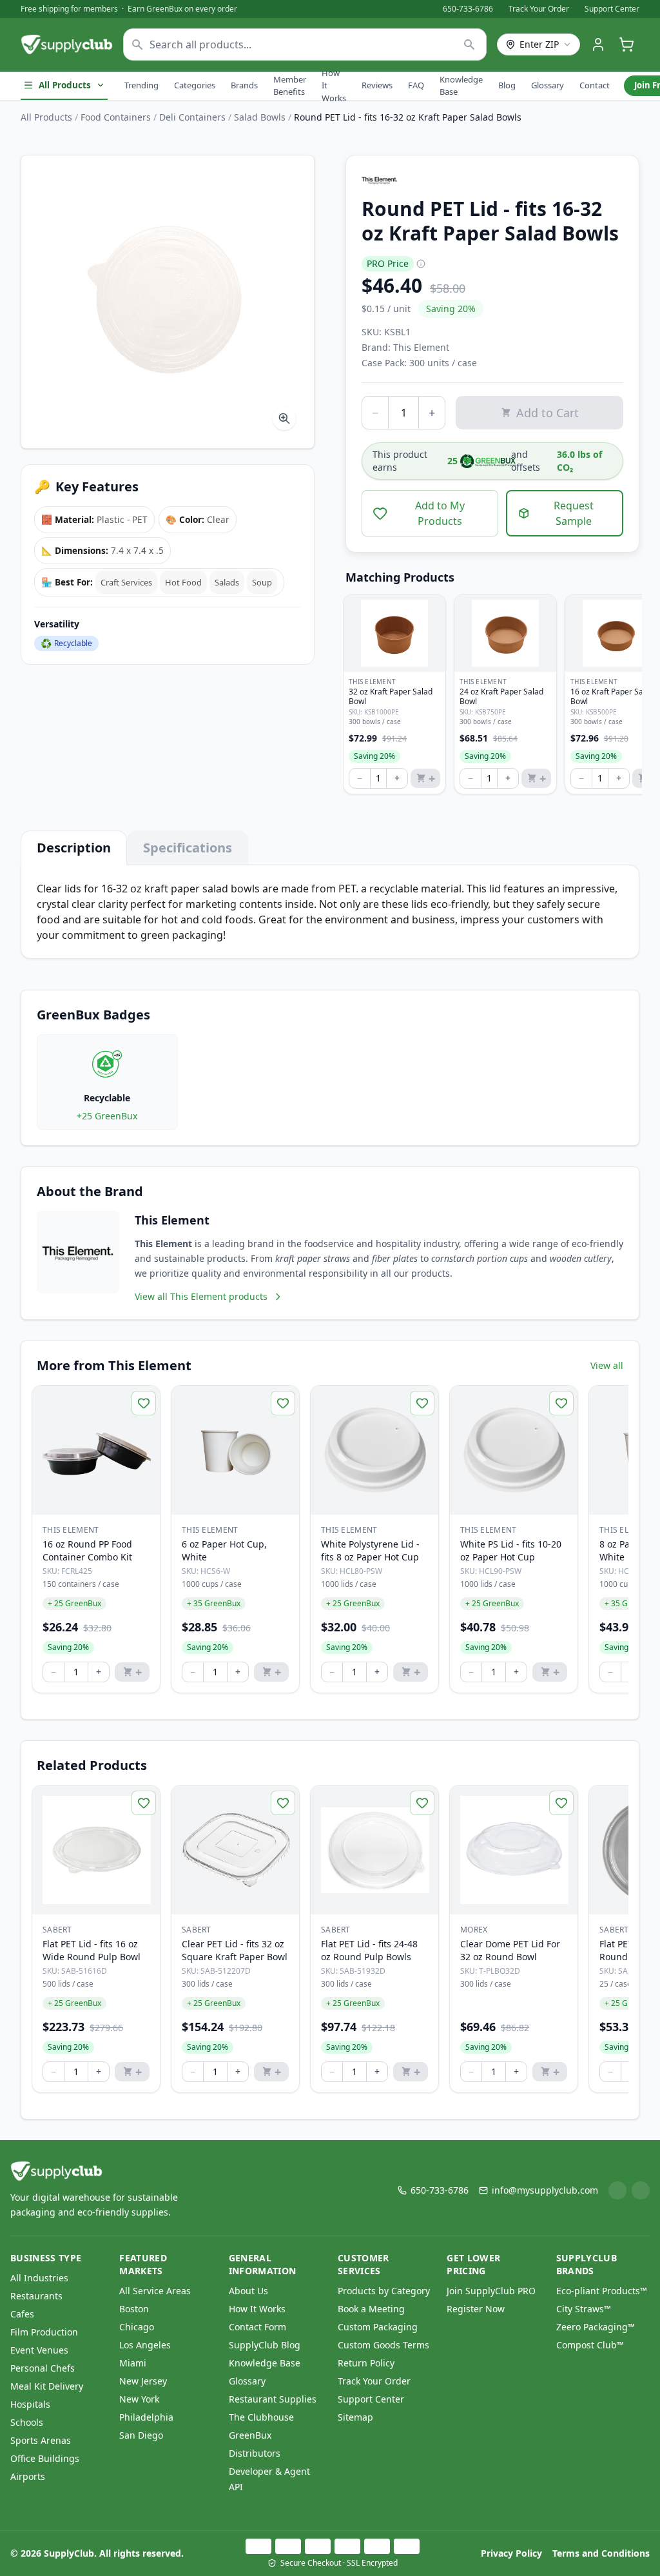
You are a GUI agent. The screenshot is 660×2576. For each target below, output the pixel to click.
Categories (195, 85)
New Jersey (143, 2381)
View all (607, 1365)
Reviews (377, 85)
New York (139, 2399)
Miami (133, 2363)
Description (74, 848)
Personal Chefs (43, 2368)
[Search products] (470, 44)
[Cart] (626, 44)
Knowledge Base (461, 86)
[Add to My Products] (144, 1403)
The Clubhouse (261, 2417)
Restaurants (36, 2296)
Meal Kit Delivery (47, 2386)
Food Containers (116, 117)
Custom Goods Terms (383, 2345)
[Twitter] (641, 2190)
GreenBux (250, 2435)
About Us (248, 2291)
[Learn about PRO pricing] (421, 264)
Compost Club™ (590, 2345)
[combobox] (305, 44)
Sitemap (355, 2417)
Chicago (137, 2327)
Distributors (255, 2453)
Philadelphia (146, 2417)
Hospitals (30, 2404)
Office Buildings (45, 2458)
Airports (28, 2476)
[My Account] (598, 44)
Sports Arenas (41, 2440)
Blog (507, 85)
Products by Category (384, 2291)
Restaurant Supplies (273, 2399)
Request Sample (574, 513)
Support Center (612, 9)
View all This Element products (201, 1296)
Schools (27, 2422)
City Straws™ (584, 2309)
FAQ (416, 85)
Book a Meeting (371, 2309)
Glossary (548, 85)
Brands (244, 85)
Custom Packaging (378, 2327)
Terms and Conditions (601, 2553)
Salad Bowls (260, 117)
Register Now (476, 2309)
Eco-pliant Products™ (602, 2291)
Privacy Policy (511, 2553)
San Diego (141, 2435)
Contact (595, 85)
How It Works (334, 85)
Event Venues (39, 2350)
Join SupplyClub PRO (491, 2291)
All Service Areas (155, 2291)
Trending (141, 85)
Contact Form (257, 2327)
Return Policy (366, 2363)
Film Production (44, 2332)
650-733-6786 (468, 9)
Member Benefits (290, 86)
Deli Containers (192, 117)
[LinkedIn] (617, 2190)
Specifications (188, 848)
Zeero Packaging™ (596, 2327)
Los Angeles (145, 2345)
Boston (134, 2309)
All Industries (39, 2278)
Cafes (22, 2314)
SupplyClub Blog (265, 2345)
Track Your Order (539, 9)
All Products (65, 85)
